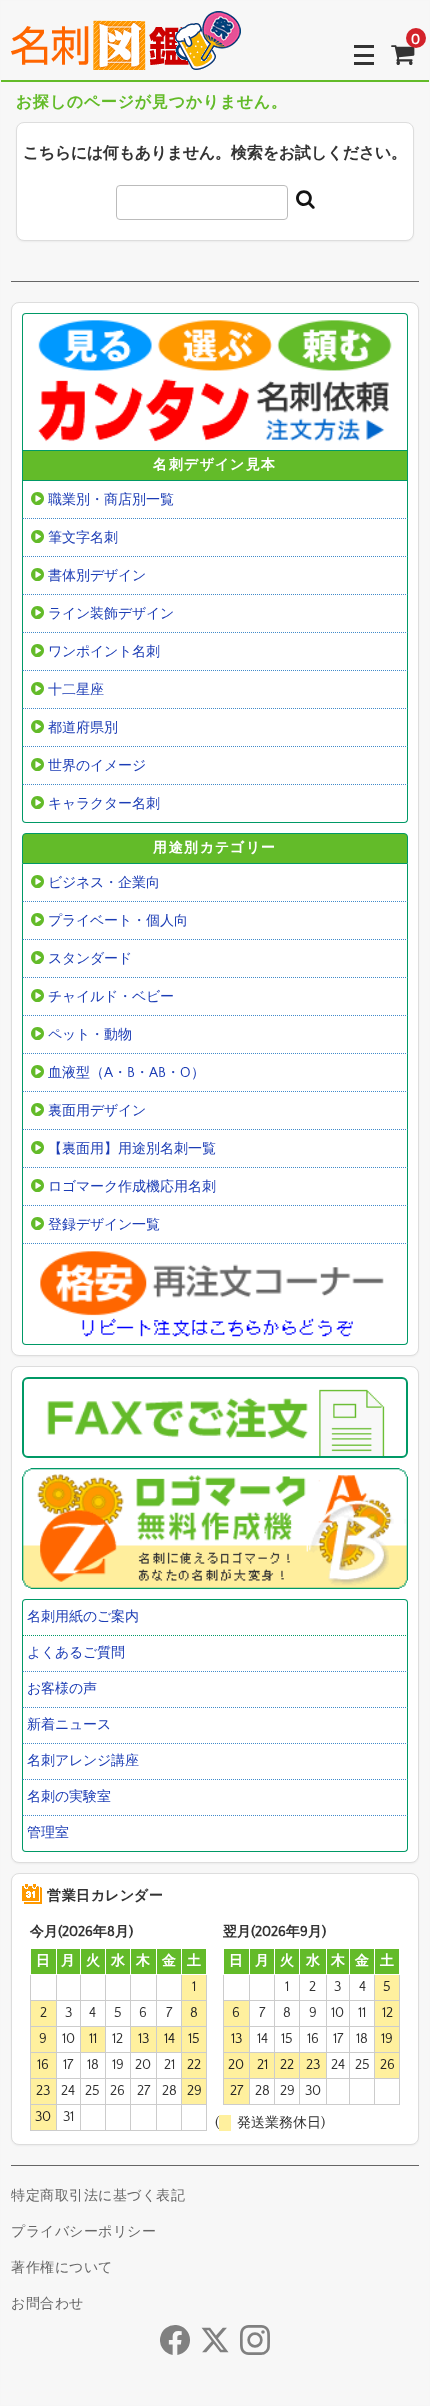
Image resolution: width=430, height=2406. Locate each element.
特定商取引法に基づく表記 (98, 2196)
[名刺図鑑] (126, 55)
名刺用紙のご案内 (83, 1617)
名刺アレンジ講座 (83, 1761)
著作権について (62, 2268)
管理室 (48, 1833)
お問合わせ (47, 2304)
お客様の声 (62, 1689)
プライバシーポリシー (83, 2232)
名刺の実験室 (69, 1797)
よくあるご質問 (76, 1653)
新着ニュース (69, 1725)
